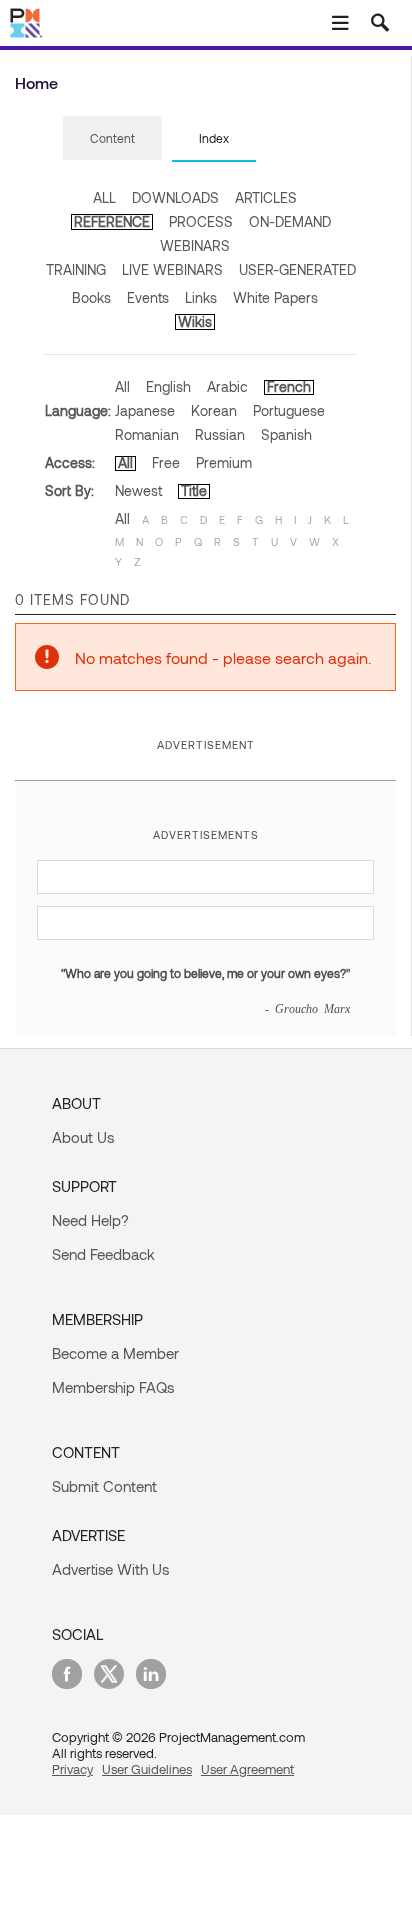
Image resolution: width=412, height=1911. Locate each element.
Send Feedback (103, 1254)
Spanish (286, 434)
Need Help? (90, 1220)
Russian (220, 434)
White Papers (275, 297)
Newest (138, 490)
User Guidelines (147, 1769)
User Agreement (247, 1769)
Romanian (147, 434)
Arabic (227, 386)
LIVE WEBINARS (172, 269)
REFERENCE (112, 221)
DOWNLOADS (175, 197)
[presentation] (112, 138)
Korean (214, 410)
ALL (104, 197)
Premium (224, 462)
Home (36, 82)
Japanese (145, 410)
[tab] (112, 139)
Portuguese (289, 410)
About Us (83, 1137)
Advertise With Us (110, 1569)
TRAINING (76, 269)
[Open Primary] (340, 23)
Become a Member (115, 1353)
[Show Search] (380, 23)
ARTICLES (266, 197)
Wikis (195, 321)
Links (201, 297)
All (122, 386)
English (168, 386)
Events (148, 297)
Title (194, 490)
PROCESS (201, 221)
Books (91, 297)
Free (166, 462)
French (289, 386)
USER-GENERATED (297, 269)
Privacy (72, 1769)
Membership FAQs (113, 1387)
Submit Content (104, 1486)
